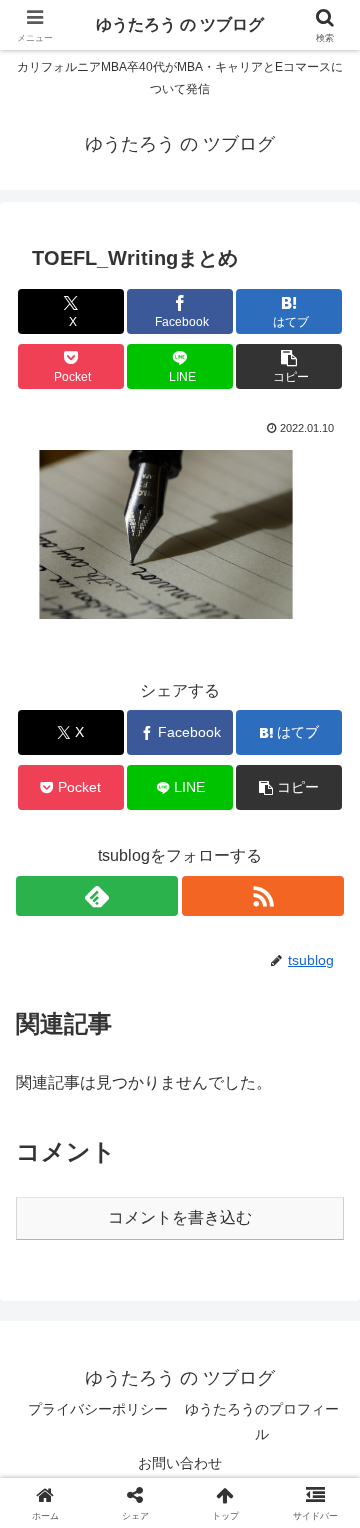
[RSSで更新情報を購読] (263, 896)
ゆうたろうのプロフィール (262, 1421)
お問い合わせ (180, 1463)
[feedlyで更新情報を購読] (97, 896)
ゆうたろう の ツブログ (180, 24)
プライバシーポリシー (98, 1409)
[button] (289, 366)
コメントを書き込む (180, 1217)
